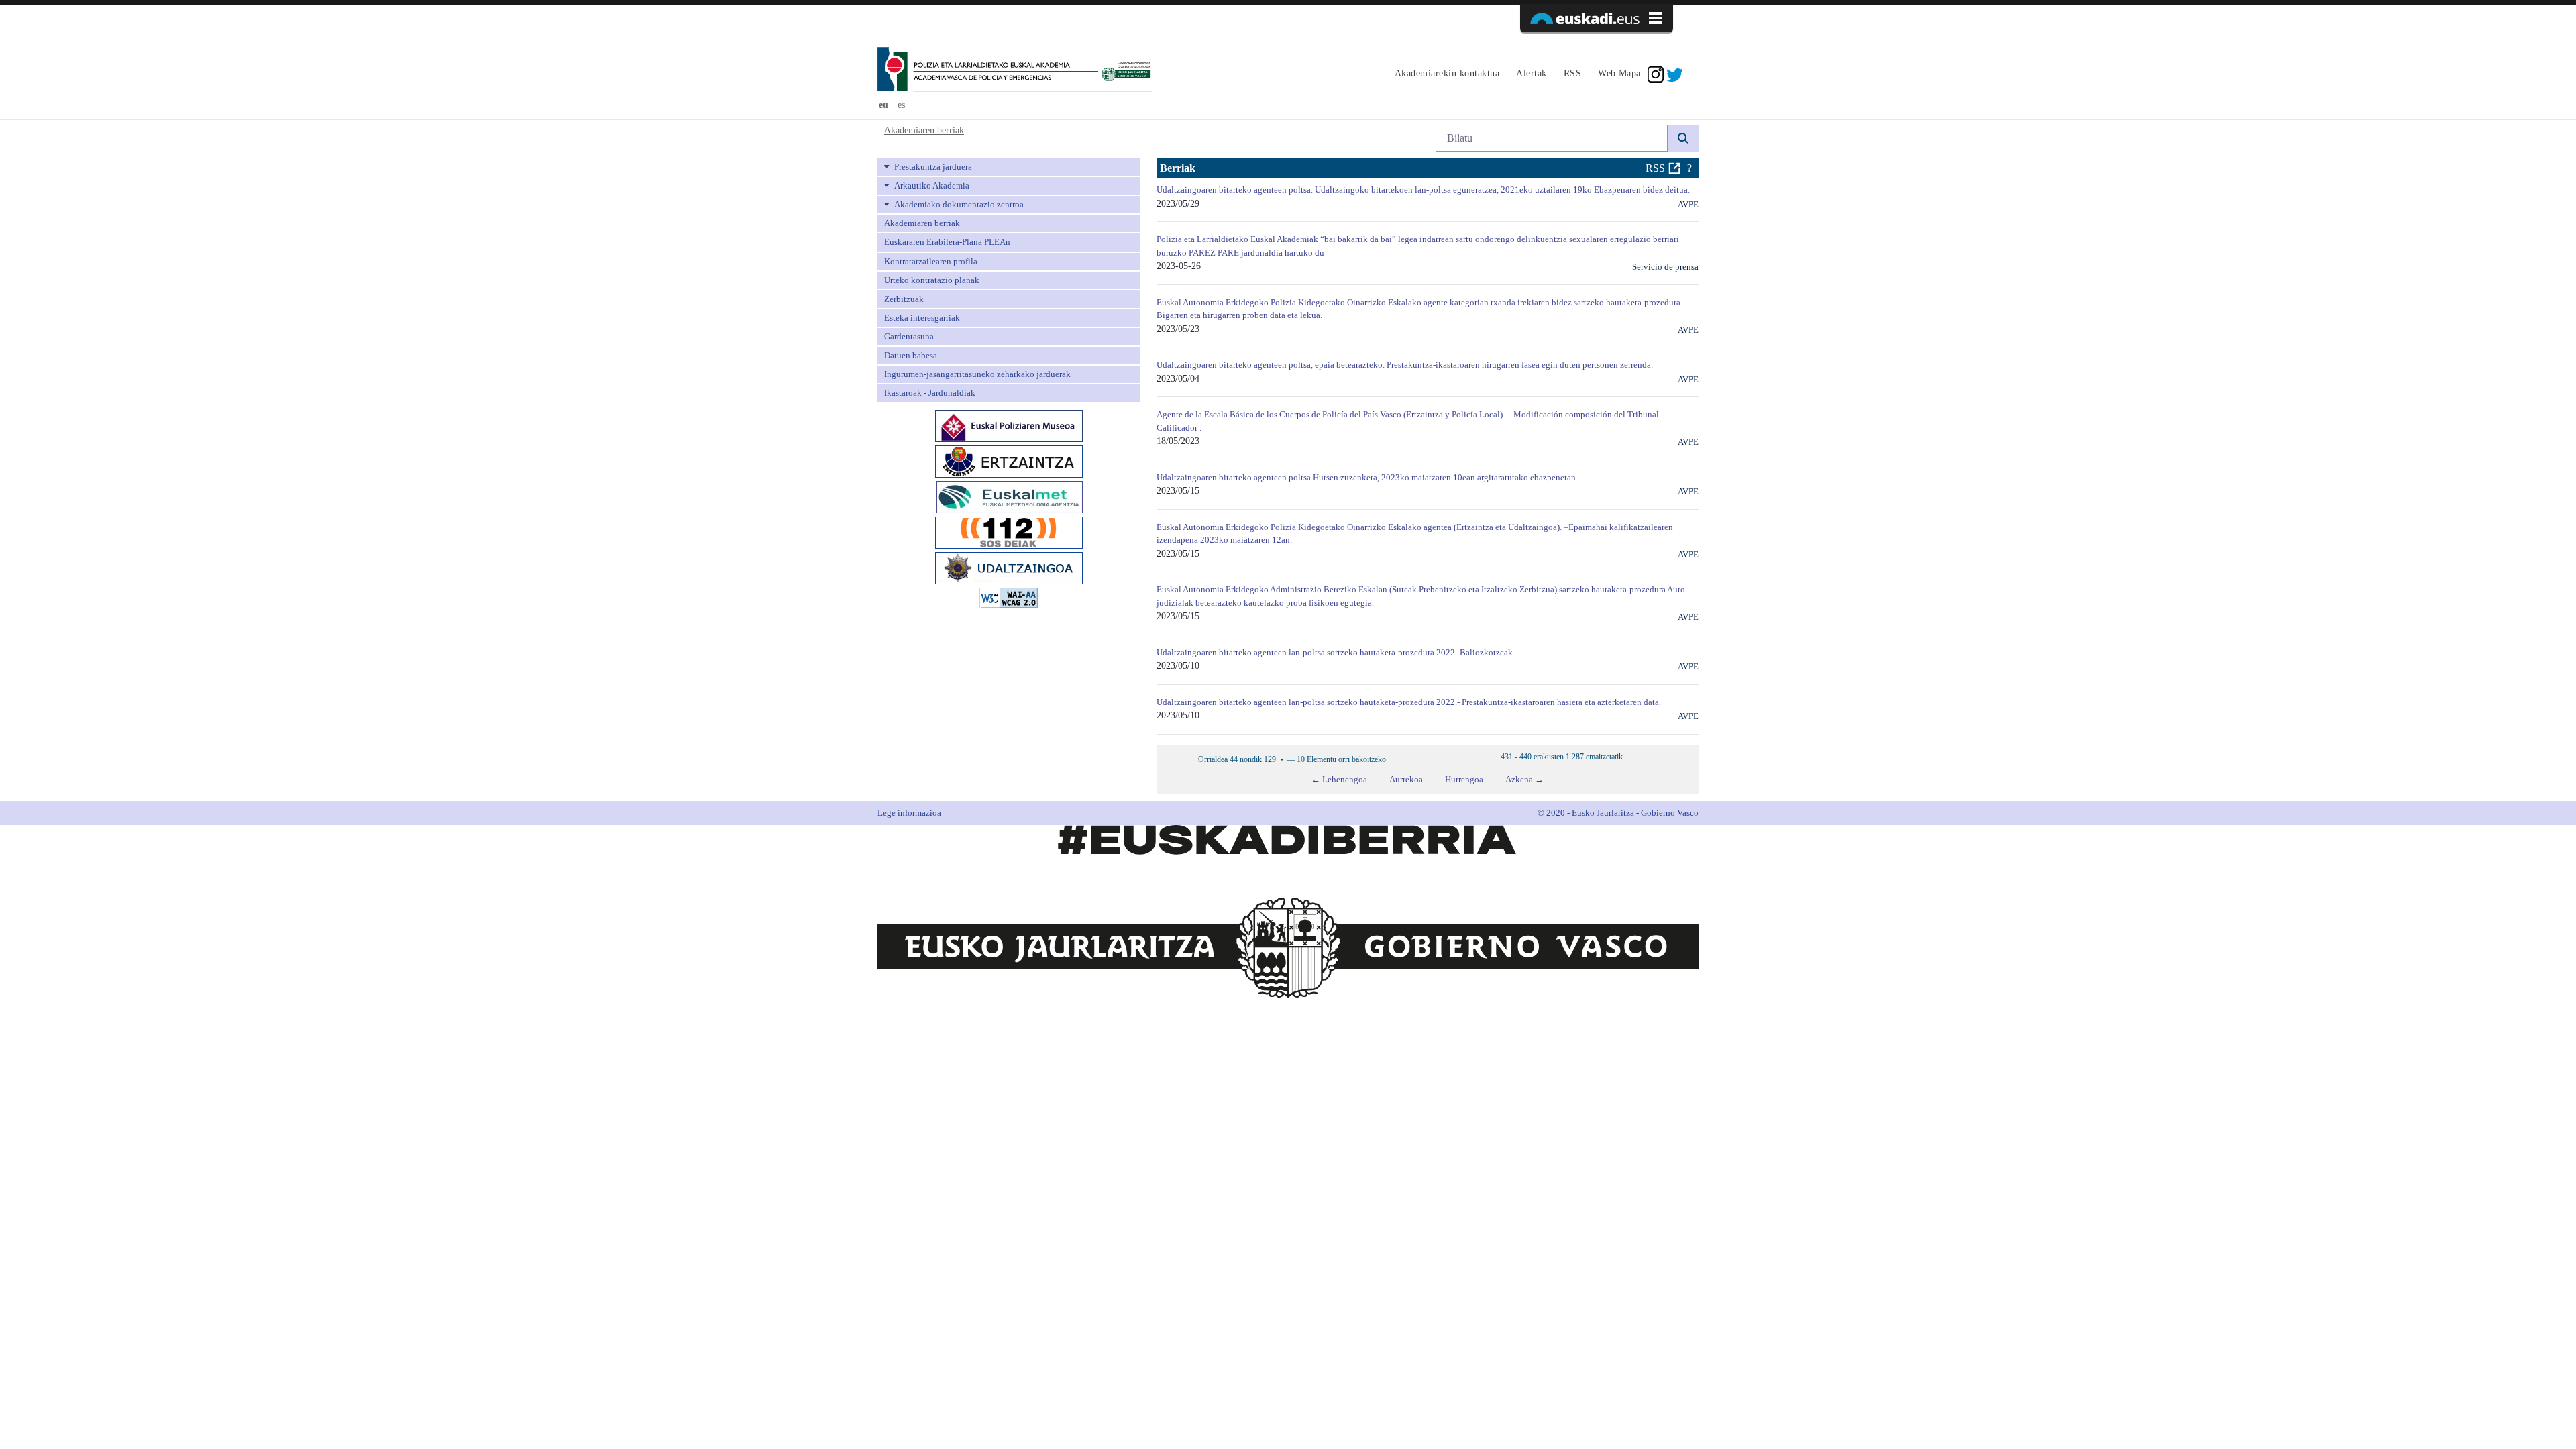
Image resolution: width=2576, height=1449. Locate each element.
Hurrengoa (1464, 779)
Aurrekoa (1406, 779)
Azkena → (1524, 779)
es (901, 105)
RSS (1655, 168)
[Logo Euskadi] (1597, 18)
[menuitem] (1445, 74)
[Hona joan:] (1015, 70)
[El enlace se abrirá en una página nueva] (1009, 425)
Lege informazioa (909, 813)
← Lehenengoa (1339, 779)
